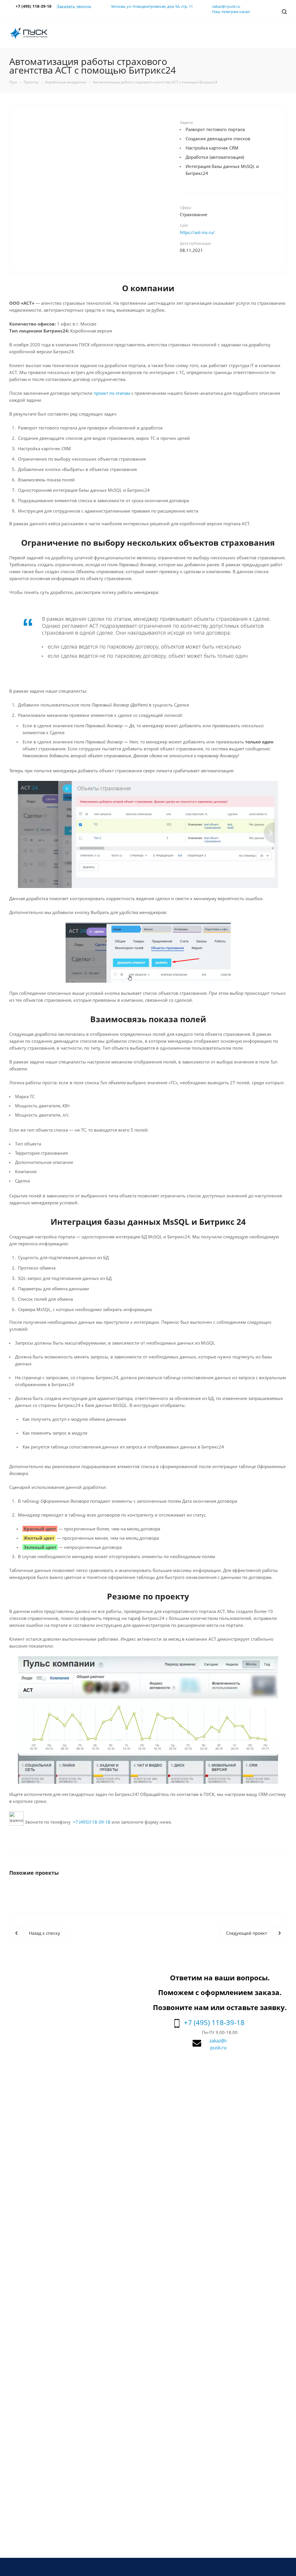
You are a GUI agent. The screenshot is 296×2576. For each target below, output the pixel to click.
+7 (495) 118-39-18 (214, 2022)
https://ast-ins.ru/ (197, 232)
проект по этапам (112, 393)
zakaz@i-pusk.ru (226, 6)
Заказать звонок (74, 6)
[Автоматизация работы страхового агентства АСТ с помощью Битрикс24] (94, 193)
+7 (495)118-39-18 (92, 1822)
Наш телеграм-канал (231, 12)
